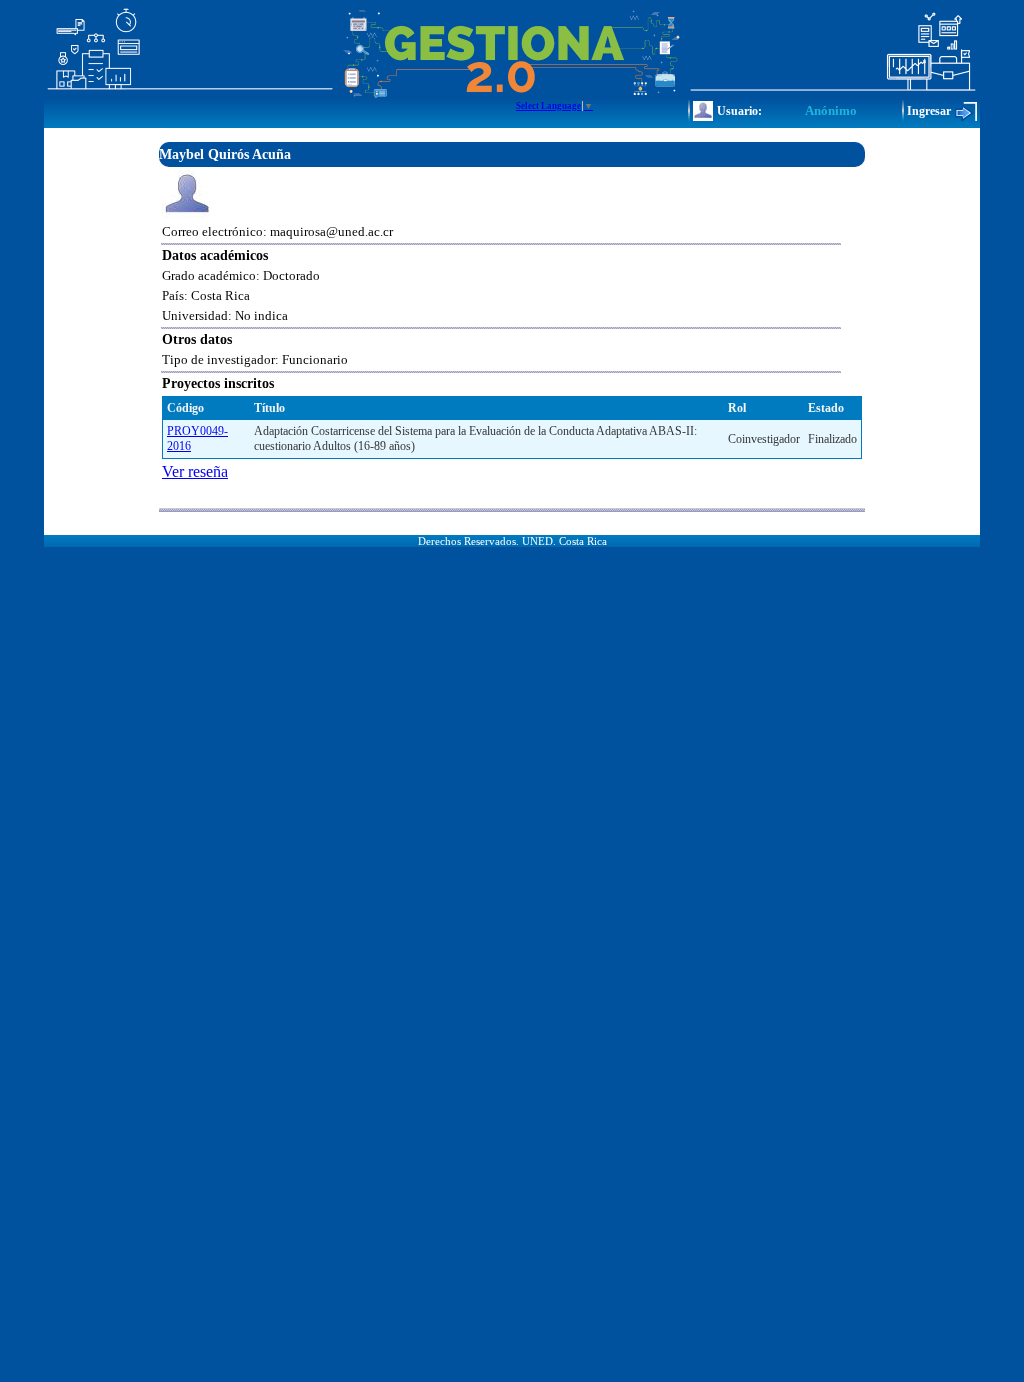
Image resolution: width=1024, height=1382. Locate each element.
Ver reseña (195, 471)
